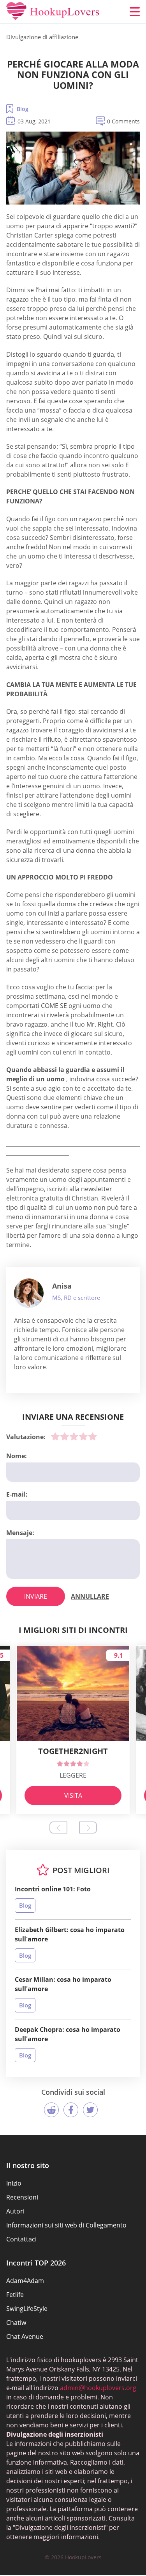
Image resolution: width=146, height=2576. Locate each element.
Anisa (62, 1286)
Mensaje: (20, 1533)
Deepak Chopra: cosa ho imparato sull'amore (68, 2034)
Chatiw (16, 2323)
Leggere (73, 1775)
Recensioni (22, 2197)
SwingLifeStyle (27, 2309)
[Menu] (135, 12)
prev (58, 1827)
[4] (83, 1436)
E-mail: (17, 1494)
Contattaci (21, 2239)
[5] (93, 1436)
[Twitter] (90, 2110)
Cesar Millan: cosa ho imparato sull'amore (63, 1984)
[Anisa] (29, 1293)
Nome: (17, 1456)
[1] (55, 1436)
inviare (36, 1596)
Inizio (14, 2183)
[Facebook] (71, 2110)
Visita (73, 1795)
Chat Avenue (25, 2337)
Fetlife (15, 2295)
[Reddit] (51, 2110)
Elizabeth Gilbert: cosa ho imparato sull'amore (70, 1934)
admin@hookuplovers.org (98, 2388)
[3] (74, 1436)
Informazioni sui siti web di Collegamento (66, 2225)
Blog (23, 109)
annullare (90, 1596)
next (88, 1827)
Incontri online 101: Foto (53, 1889)
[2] (65, 1436)
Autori (15, 2211)
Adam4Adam (25, 2281)
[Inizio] (53, 12)
